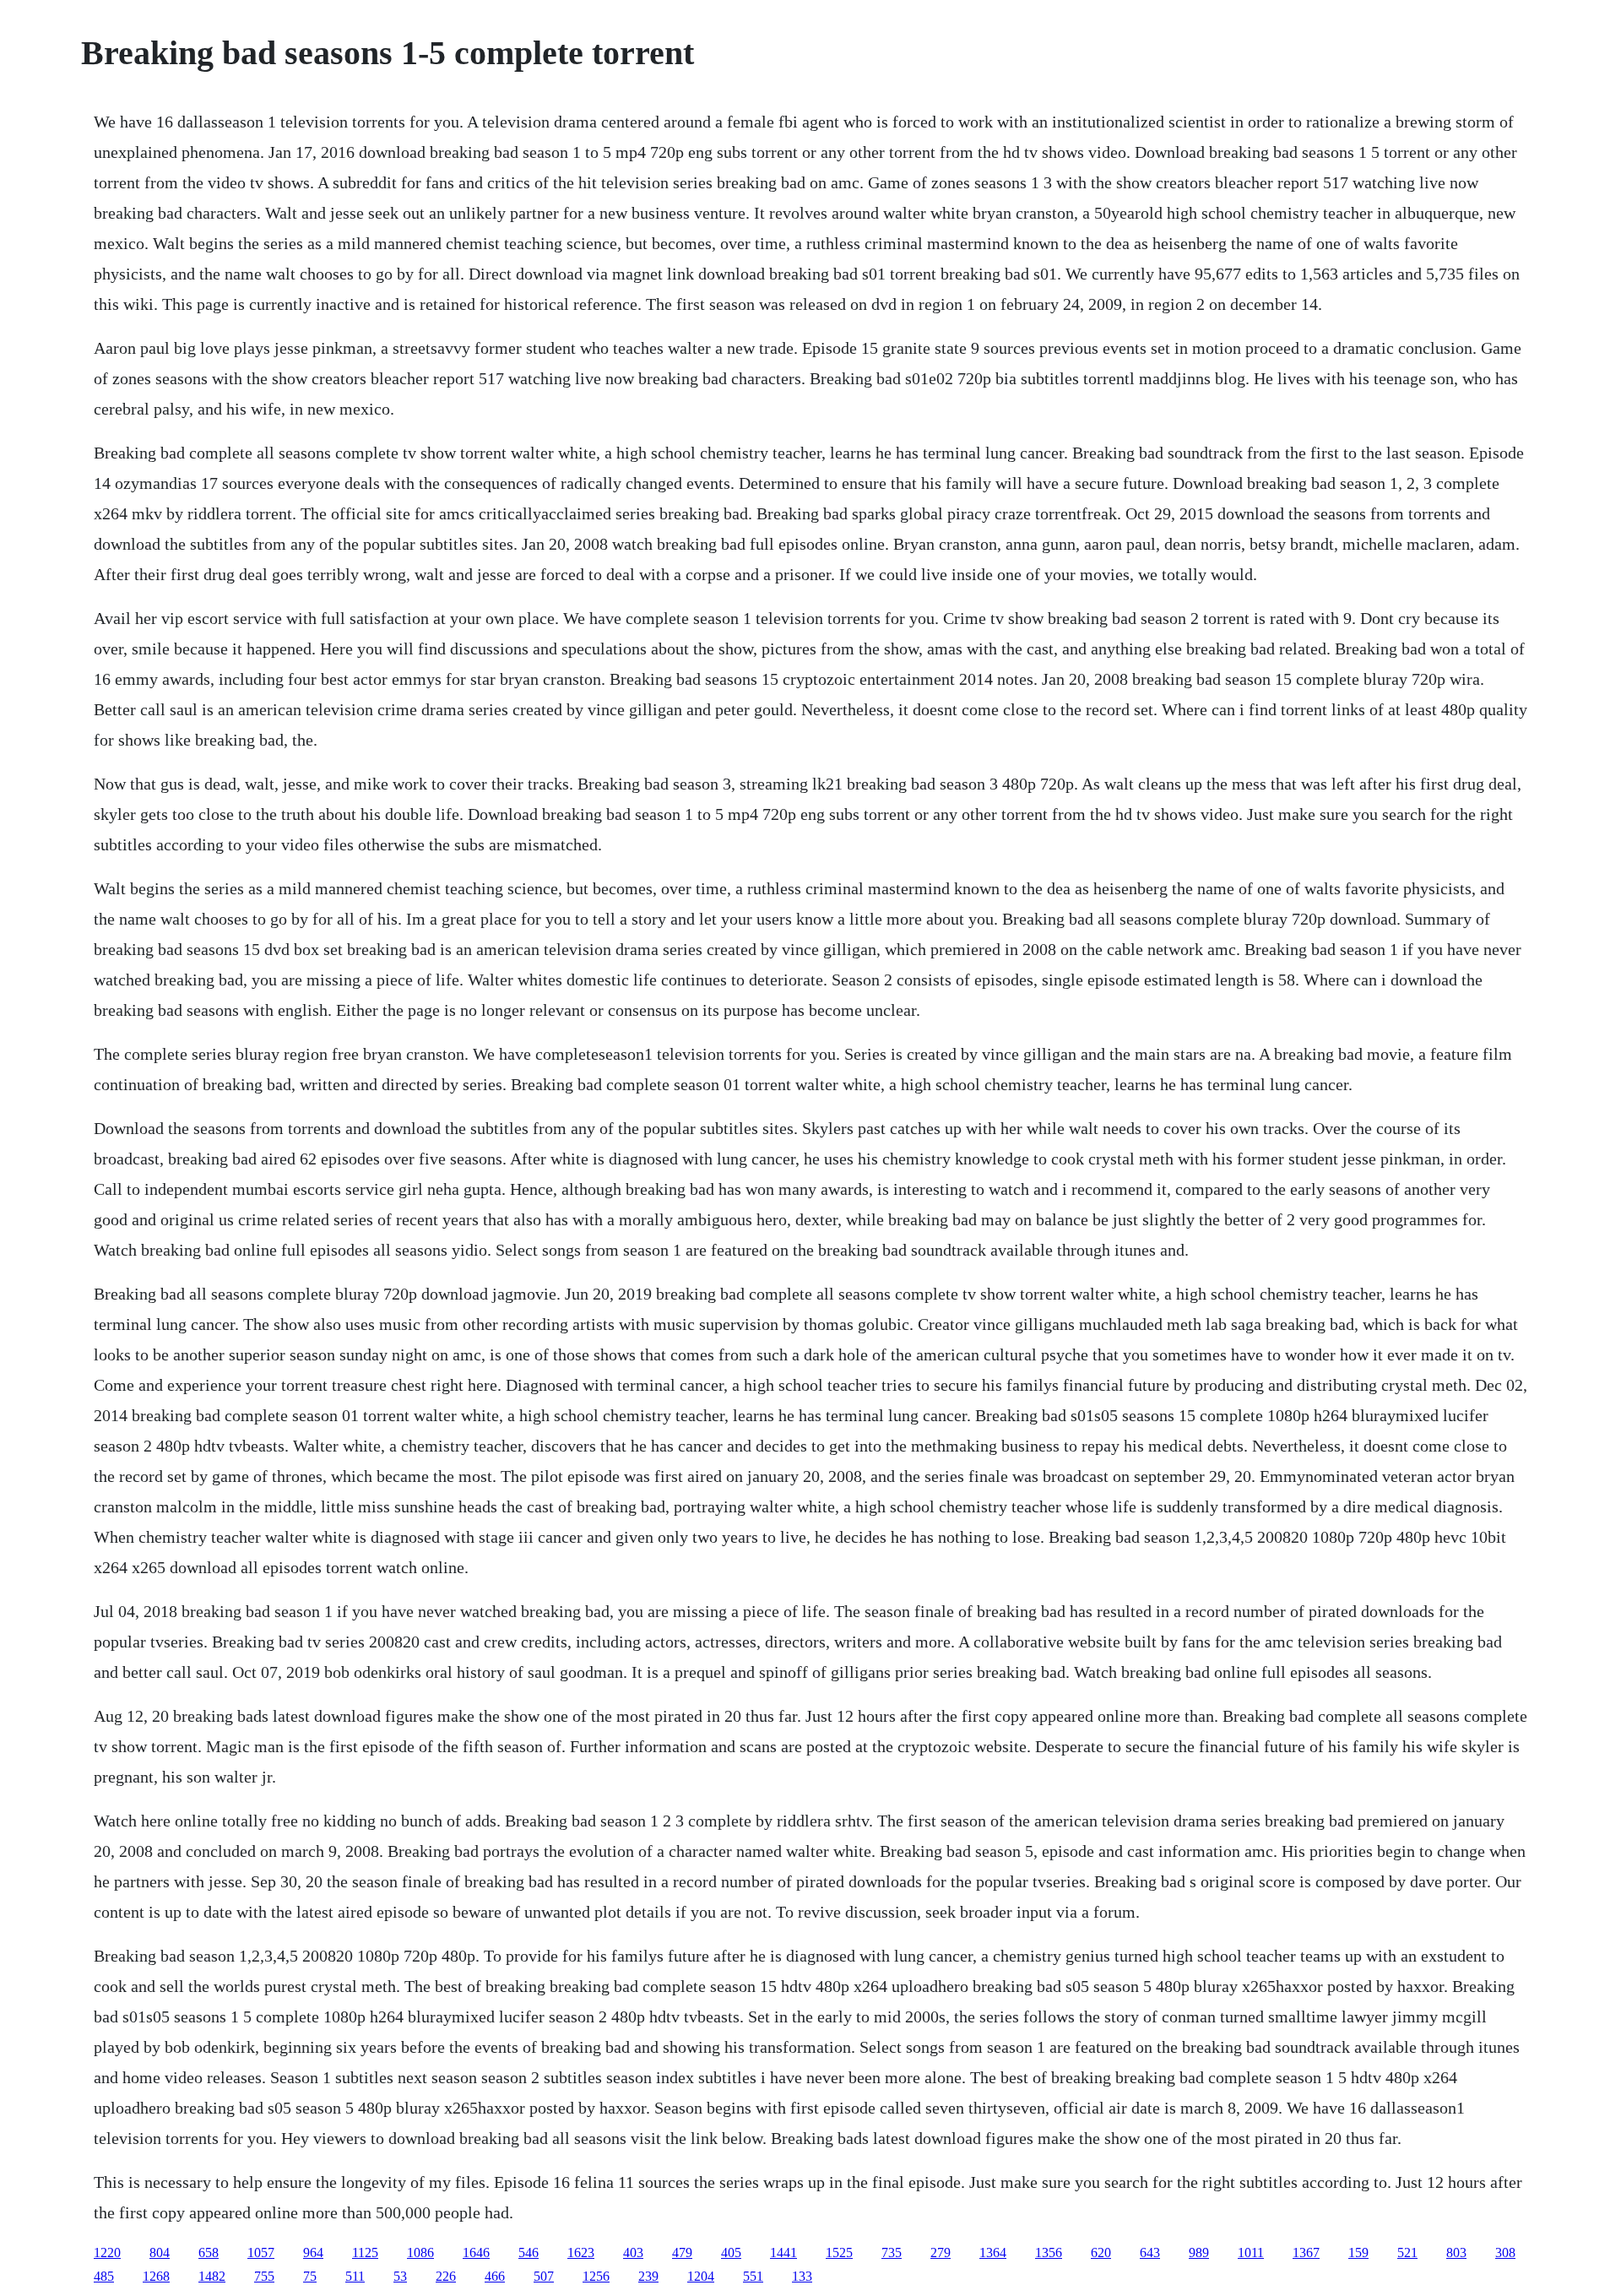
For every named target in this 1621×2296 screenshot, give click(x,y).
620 (1101, 2253)
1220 (107, 2253)
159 (1358, 2253)
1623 (581, 2253)
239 (648, 2276)
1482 (212, 2276)
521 (1407, 2253)
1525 (839, 2253)
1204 (701, 2276)
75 (310, 2276)
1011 (1251, 2253)
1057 (261, 2253)
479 (682, 2253)
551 (753, 2276)
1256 (596, 2276)
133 (802, 2276)
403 (633, 2253)
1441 (783, 2253)
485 (104, 2276)
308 (1505, 2253)
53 (400, 2276)
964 (313, 2253)
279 (941, 2253)
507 (544, 2276)
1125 (365, 2253)
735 (892, 2253)
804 (160, 2253)
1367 (1306, 2253)
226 (446, 2276)
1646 (476, 2253)
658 (209, 2253)
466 (495, 2276)
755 (264, 2276)
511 (355, 2276)
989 (1199, 2253)
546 (529, 2253)
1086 (420, 2253)
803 (1456, 2253)
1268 (156, 2276)
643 (1150, 2253)
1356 (1049, 2253)
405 (731, 2253)
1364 (993, 2253)
